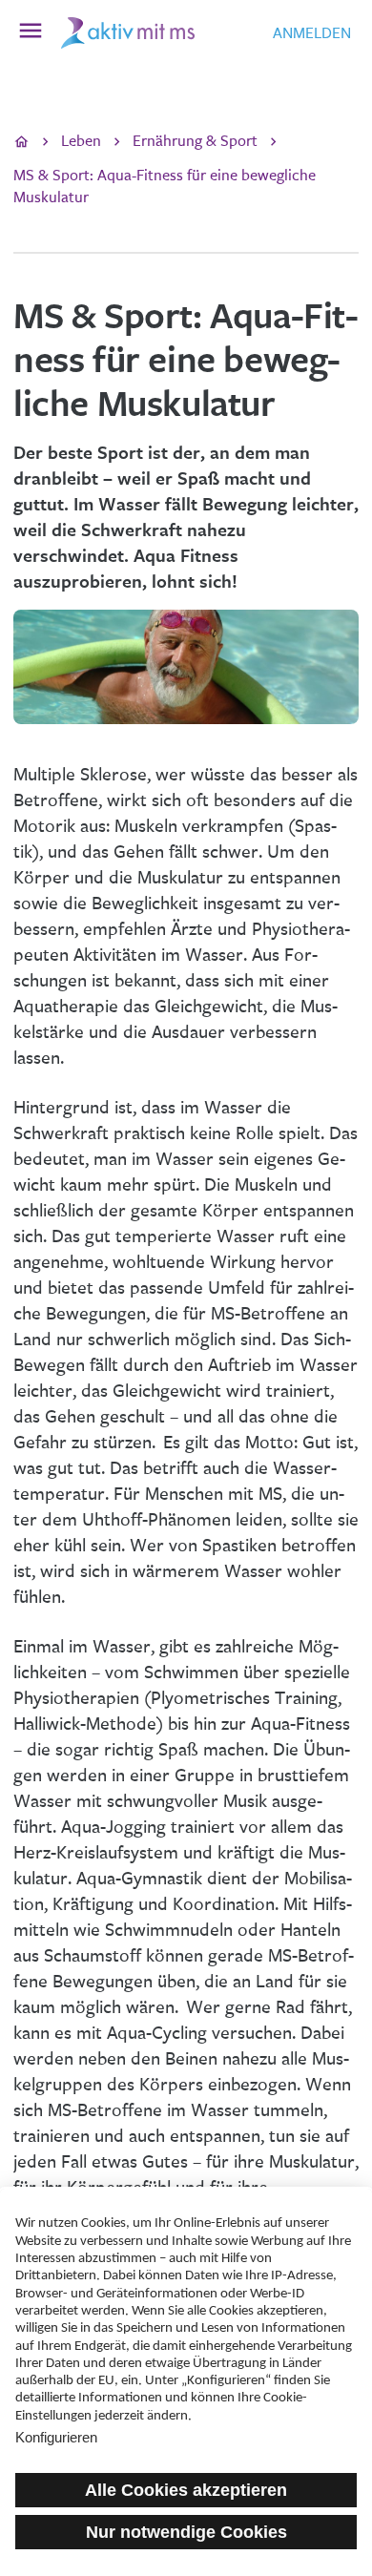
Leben (81, 141)
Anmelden (312, 33)
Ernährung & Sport (195, 141)
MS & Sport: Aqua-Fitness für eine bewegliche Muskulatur (165, 186)
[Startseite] (21, 142)
